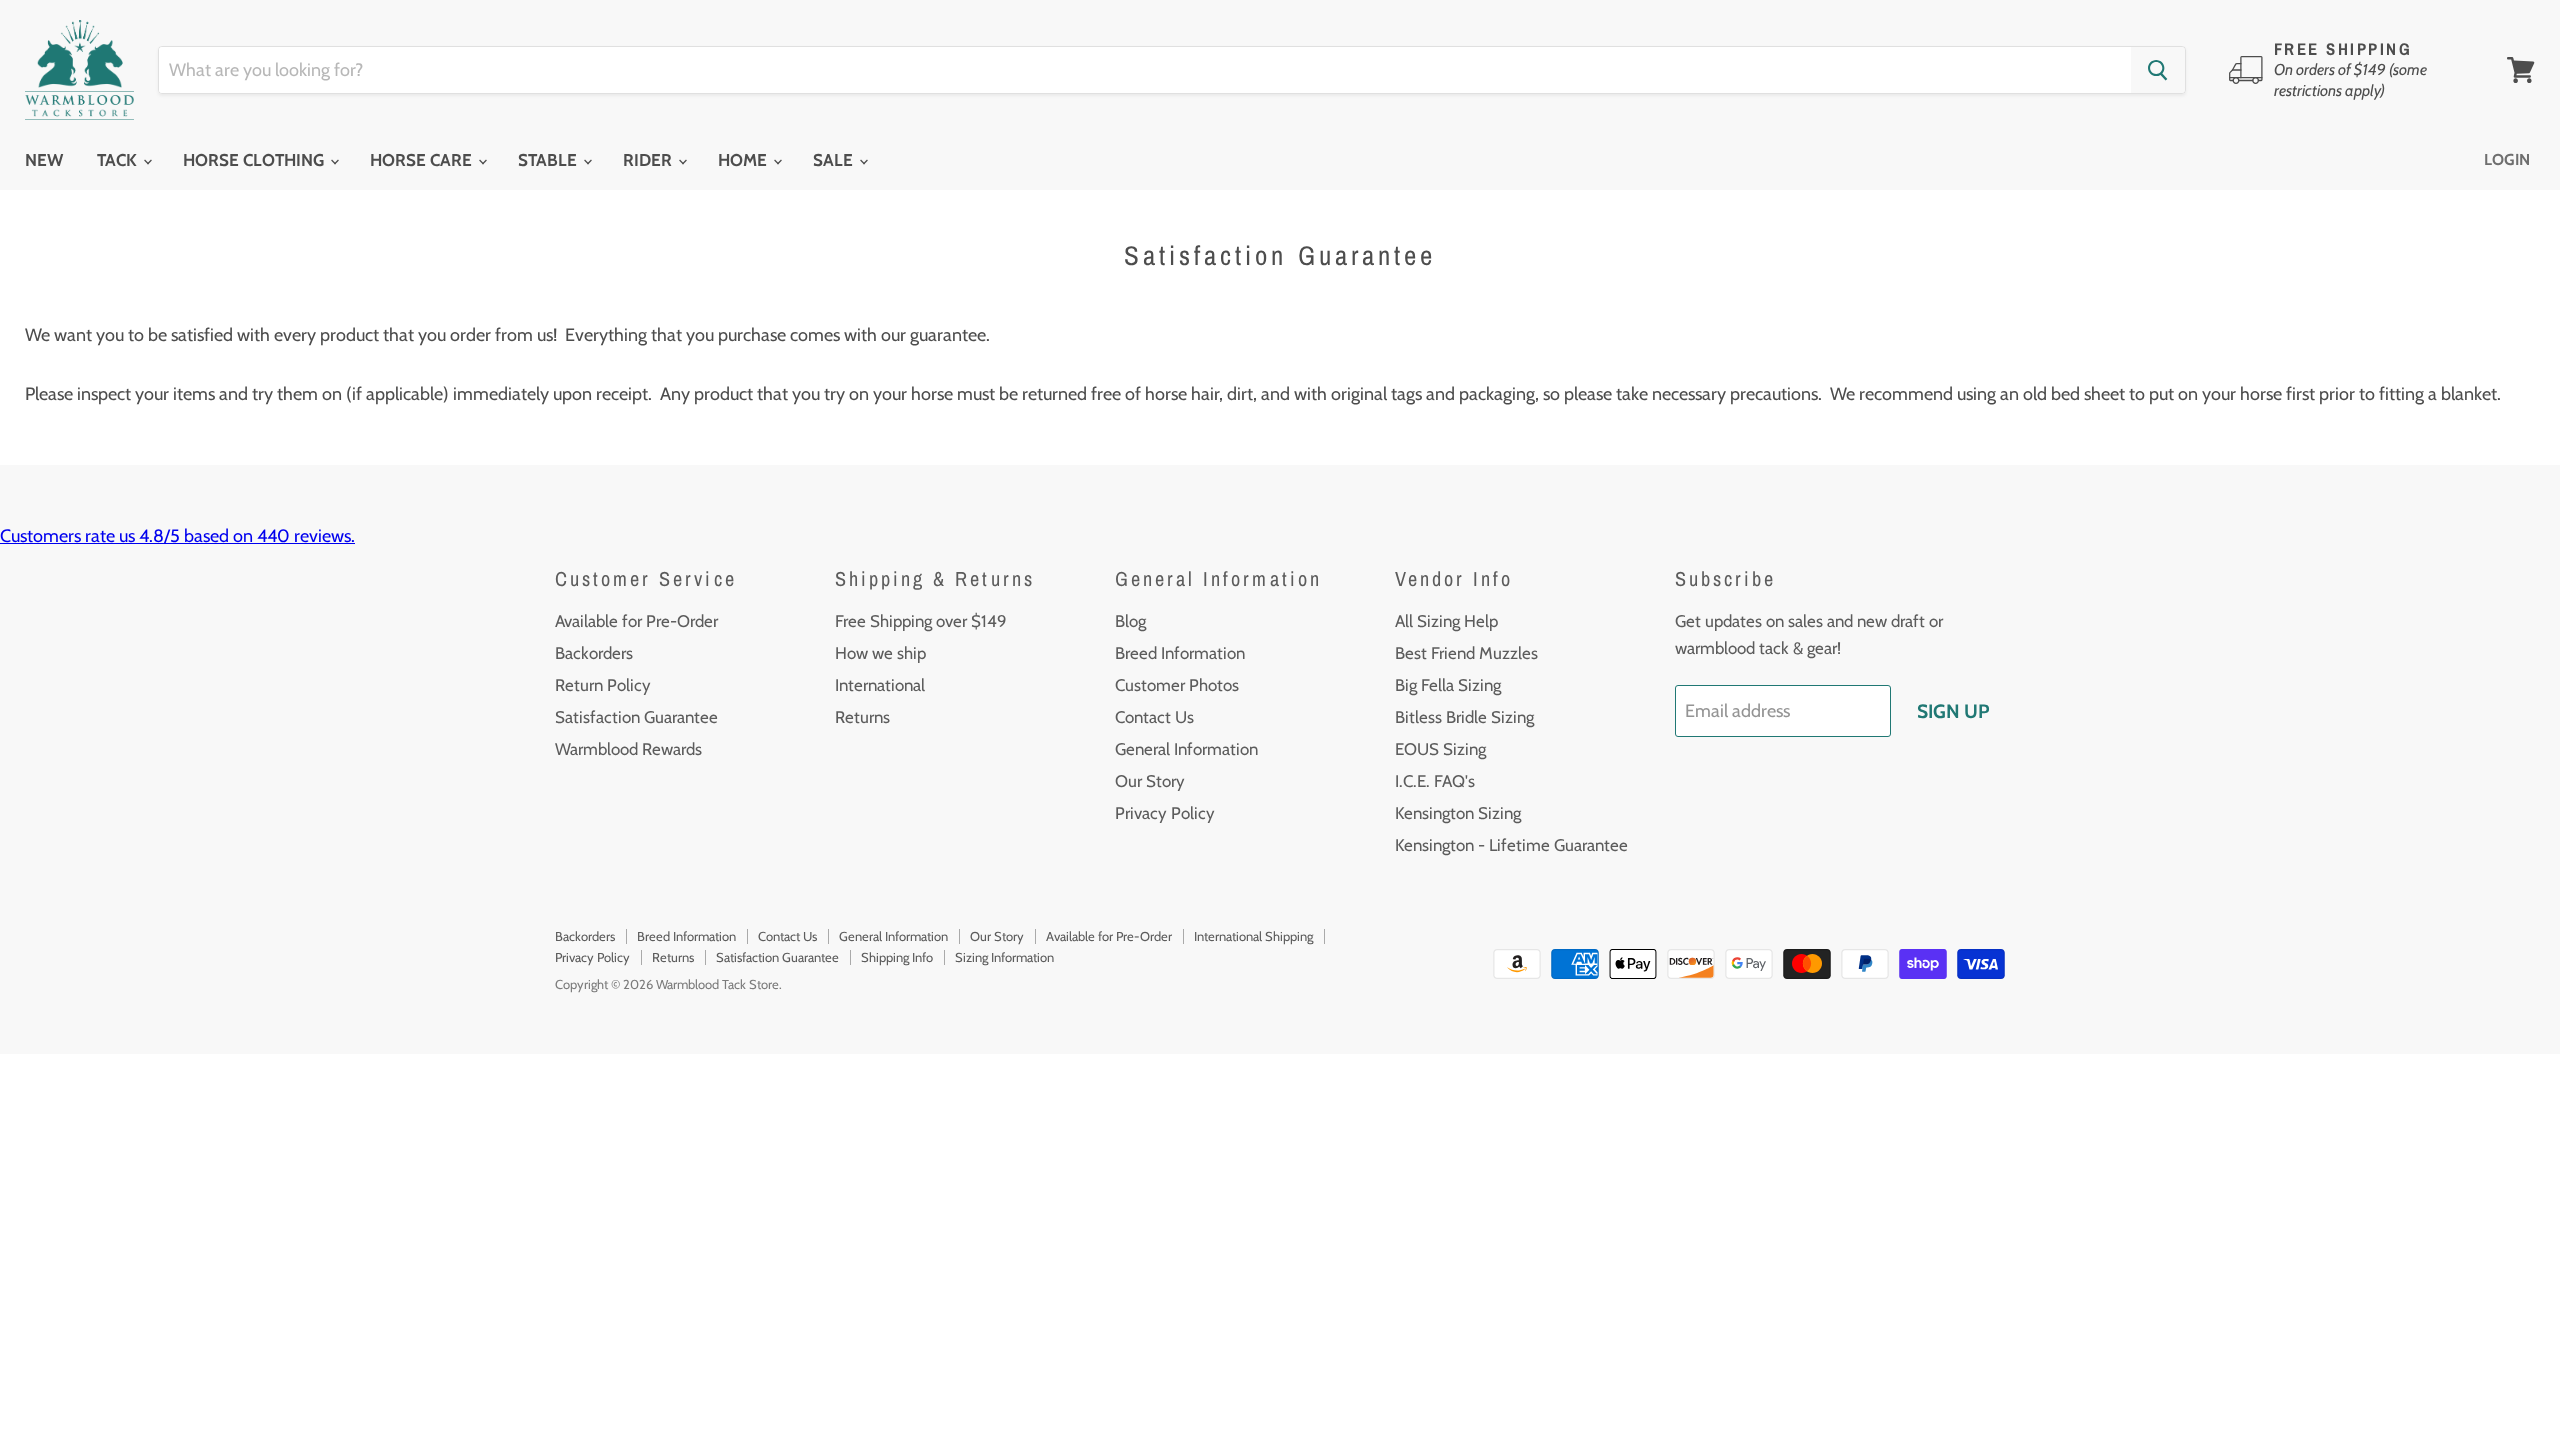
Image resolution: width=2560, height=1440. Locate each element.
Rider (649, 160)
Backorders (594, 653)
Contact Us (1154, 717)
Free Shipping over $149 (921, 621)
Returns (862, 717)
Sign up (1953, 711)
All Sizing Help (1446, 621)
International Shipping (1253, 936)
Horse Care (423, 160)
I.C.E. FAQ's (1435, 781)
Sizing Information (1004, 957)
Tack (119, 160)
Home (744, 160)
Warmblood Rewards (628, 749)
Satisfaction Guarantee (636, 717)
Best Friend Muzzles (1466, 653)
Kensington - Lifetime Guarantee (1511, 845)
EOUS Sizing (1440, 749)
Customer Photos (1177, 685)
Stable (549, 160)
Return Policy (603, 685)
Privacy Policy (1165, 813)
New (44, 160)
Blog (1130, 621)
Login (2507, 159)
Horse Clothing (255, 160)
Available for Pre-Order (636, 621)
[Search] (2158, 70)
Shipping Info (897, 957)
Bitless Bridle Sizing (1464, 717)
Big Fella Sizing (1448, 685)
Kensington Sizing (1458, 813)
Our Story (1150, 781)
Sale (835, 160)
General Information (1186, 749)
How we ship (880, 653)
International (880, 685)
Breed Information (1180, 653)
